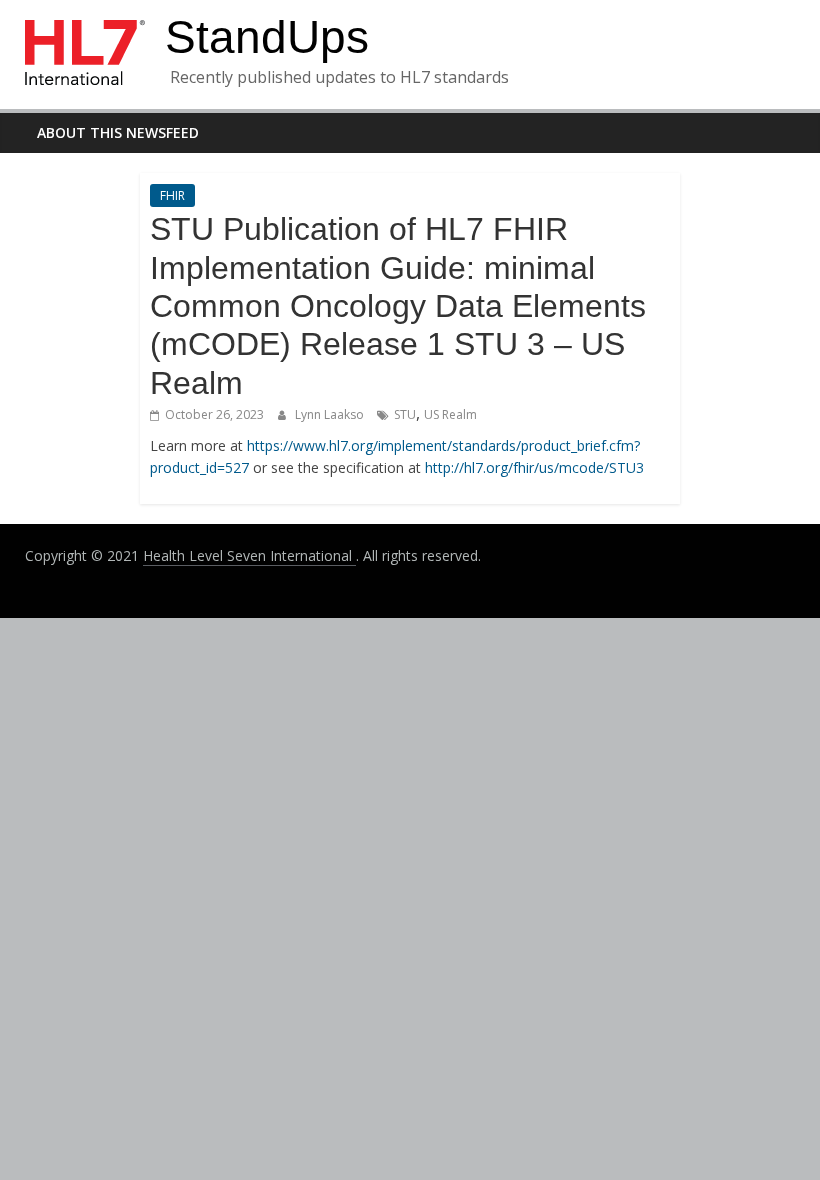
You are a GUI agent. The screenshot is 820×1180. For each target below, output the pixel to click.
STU (405, 414)
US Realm (450, 414)
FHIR (172, 195)
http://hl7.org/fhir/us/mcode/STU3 (534, 467)
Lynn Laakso (331, 414)
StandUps (267, 37)
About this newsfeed (118, 132)
